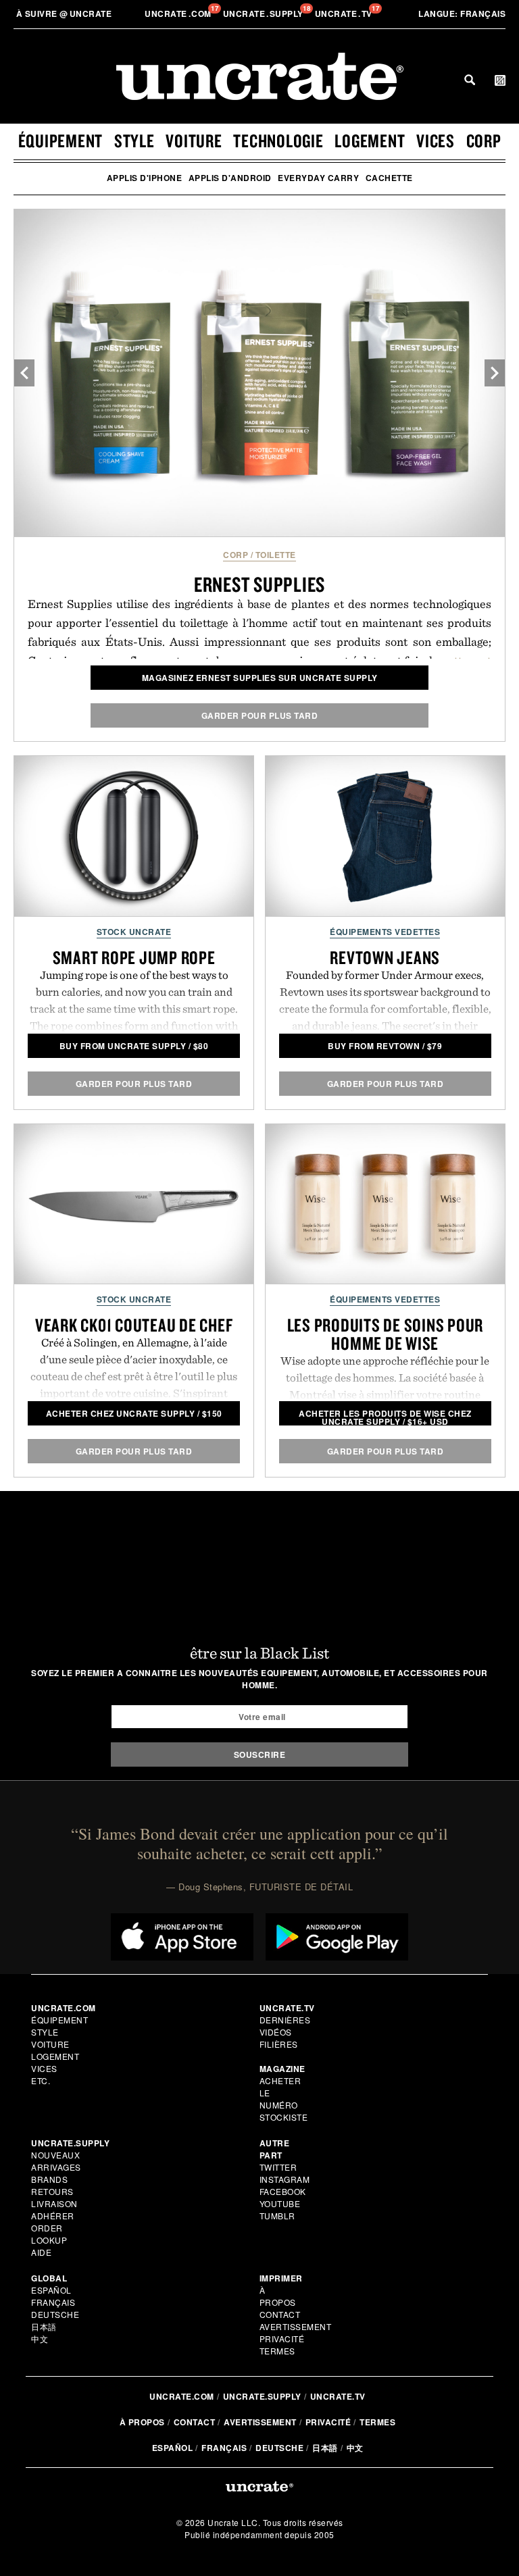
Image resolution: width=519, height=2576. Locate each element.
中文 (40, 2339)
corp (484, 141)
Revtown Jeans (385, 957)
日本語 (44, 2326)
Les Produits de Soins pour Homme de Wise (386, 1334)
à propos (278, 2296)
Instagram (285, 2179)
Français (462, 14)
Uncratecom (179, 14)
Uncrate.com (182, 2396)
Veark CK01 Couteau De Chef (134, 1325)
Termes (277, 2351)
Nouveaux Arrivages (56, 2161)
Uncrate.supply (262, 2396)
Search (470, 80)
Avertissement (296, 2326)
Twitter (278, 2167)
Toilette (276, 555)
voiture (194, 141)
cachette (389, 178)
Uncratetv (345, 14)
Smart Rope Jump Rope (134, 957)
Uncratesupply (265, 14)
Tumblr (277, 2216)
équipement (61, 141)
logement (370, 141)
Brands (49, 2179)
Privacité (282, 2339)
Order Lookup (49, 2234)
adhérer (53, 2216)
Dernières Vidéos (285, 2026)
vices (436, 141)
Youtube (280, 2203)
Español (51, 2290)
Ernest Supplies (259, 584)
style (134, 141)
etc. (41, 2080)
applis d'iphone (145, 178)
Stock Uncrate (134, 932)
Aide (41, 2252)
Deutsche (55, 2314)
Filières (280, 2044)
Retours (52, 2191)
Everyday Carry (318, 178)
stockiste (284, 2117)
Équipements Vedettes (385, 932)
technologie (278, 141)
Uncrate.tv (338, 2396)
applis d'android (230, 178)
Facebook (283, 2191)
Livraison (54, 2203)
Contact (280, 2314)
